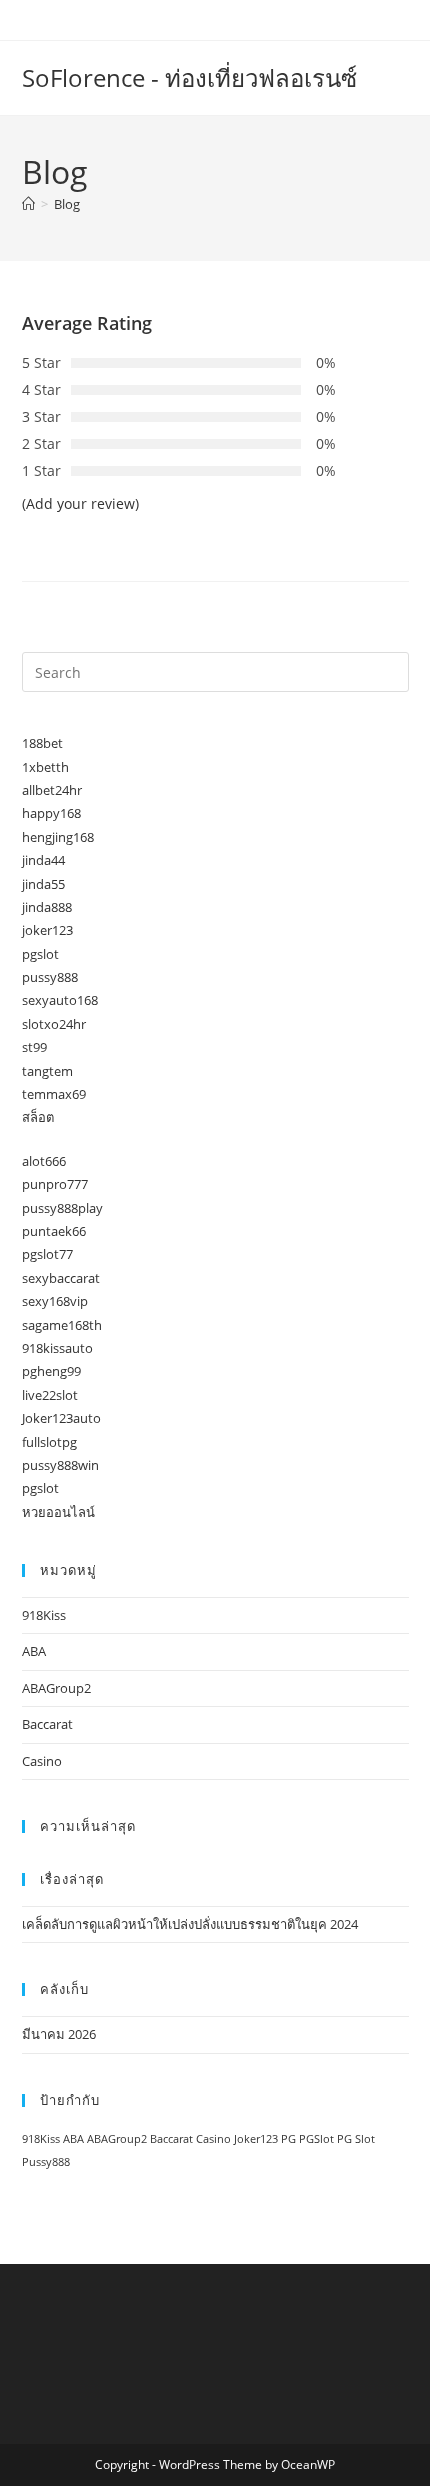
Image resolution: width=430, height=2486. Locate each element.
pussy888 (50, 977)
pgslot (40, 954)
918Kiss (44, 1615)
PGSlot (316, 2139)
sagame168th (62, 1325)
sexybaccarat (61, 1278)
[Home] (28, 204)
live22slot (50, 1395)
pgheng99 (51, 1371)
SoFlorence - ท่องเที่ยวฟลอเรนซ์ (189, 77)
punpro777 (55, 1184)
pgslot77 (47, 1254)
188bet (42, 743)
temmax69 (54, 1094)
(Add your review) (80, 503)
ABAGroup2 (56, 1688)
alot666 (44, 1161)
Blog (67, 204)
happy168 (51, 813)
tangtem (47, 1071)
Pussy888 (46, 2162)
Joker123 (256, 2139)
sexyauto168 (60, 1000)
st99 (34, 1047)
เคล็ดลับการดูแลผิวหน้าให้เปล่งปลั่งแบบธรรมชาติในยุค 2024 (190, 1924)
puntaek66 (54, 1231)
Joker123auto (61, 1418)
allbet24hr (52, 790)
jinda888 (47, 907)
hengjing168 (58, 837)
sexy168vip (55, 1301)
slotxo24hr (54, 1024)
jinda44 (43, 860)
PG (288, 2139)
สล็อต (38, 1117)
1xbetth (45, 767)
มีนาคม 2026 (59, 2034)
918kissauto (57, 1348)
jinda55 (43, 884)
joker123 (47, 930)
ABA (34, 1651)
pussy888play (62, 1208)
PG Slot (356, 2139)
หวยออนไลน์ (58, 1512)
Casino (42, 1761)
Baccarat (47, 1724)
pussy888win (60, 1465)
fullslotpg (49, 1442)
